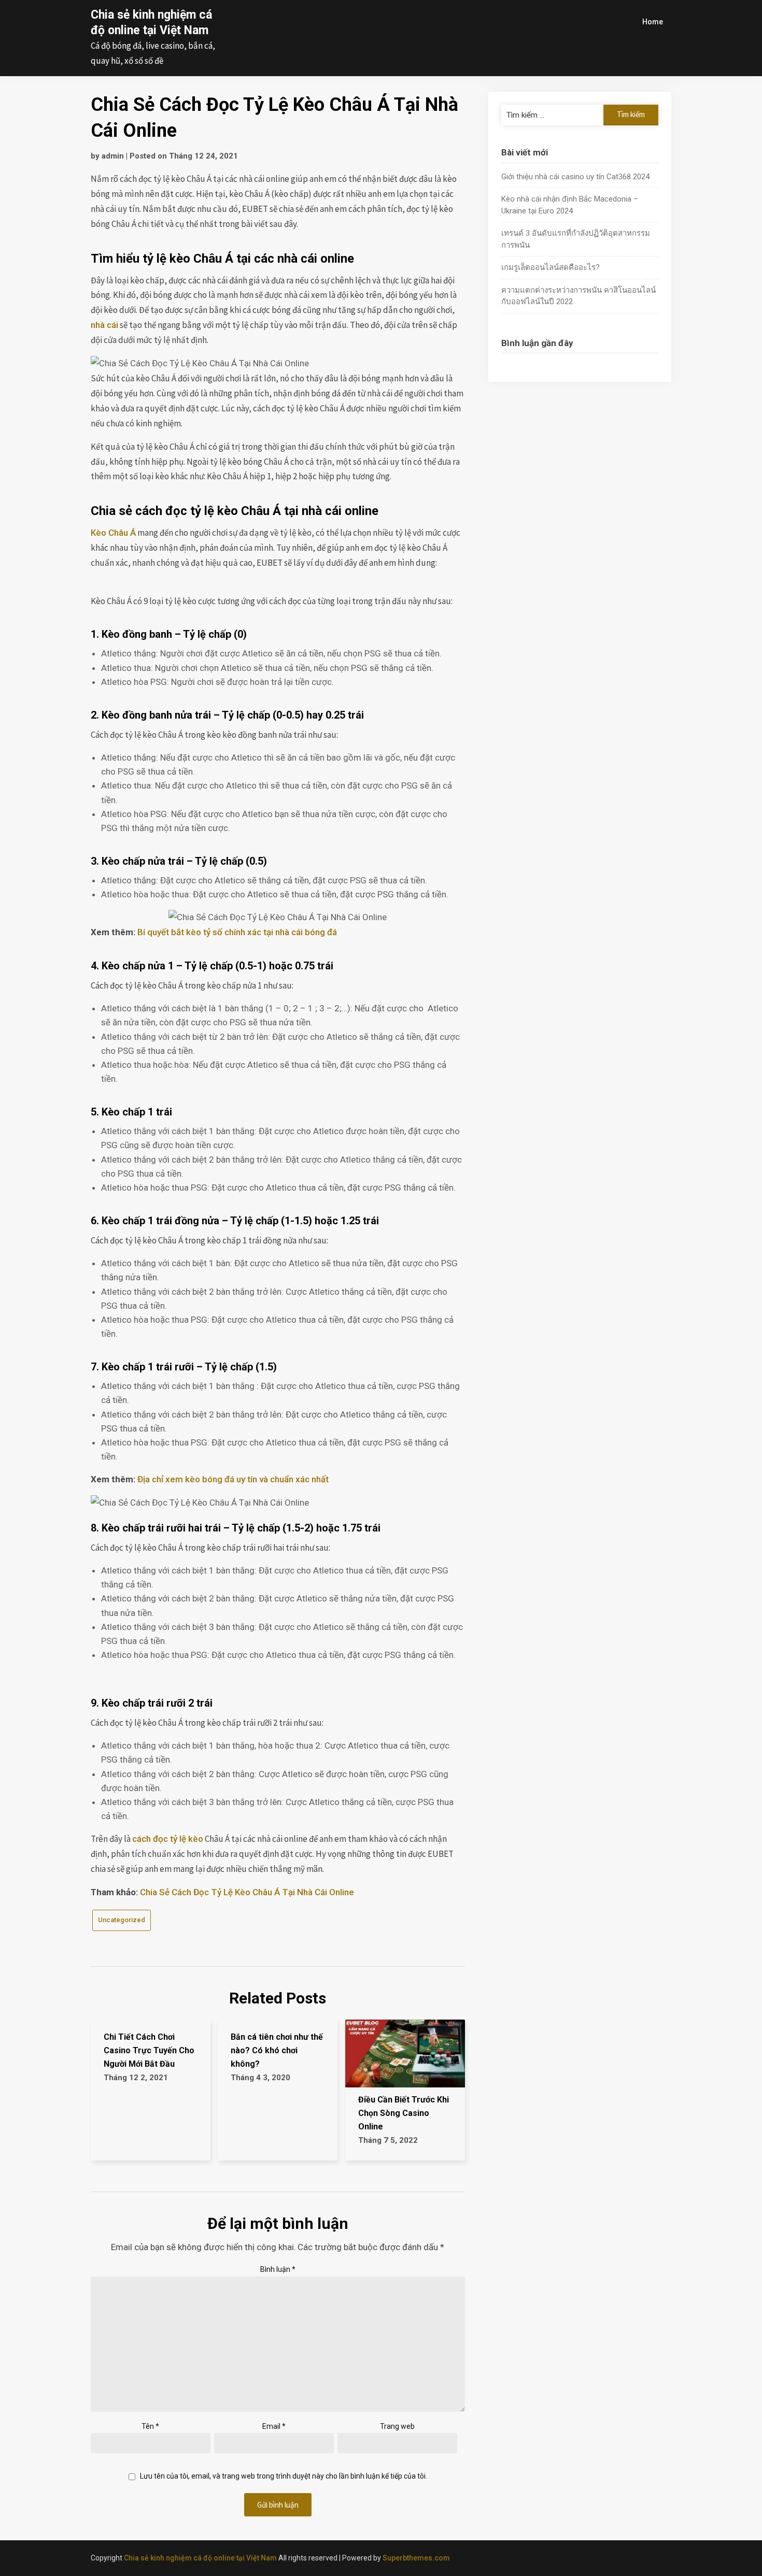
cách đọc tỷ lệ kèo (168, 1839)
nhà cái (104, 325)
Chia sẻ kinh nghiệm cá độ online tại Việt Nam (200, 2558)
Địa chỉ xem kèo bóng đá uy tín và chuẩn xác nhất (233, 1479)
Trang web (397, 2426)
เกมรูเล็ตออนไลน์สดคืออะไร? (551, 267)
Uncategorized (122, 1920)
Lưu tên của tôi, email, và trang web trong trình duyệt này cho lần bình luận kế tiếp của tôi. (284, 2476)
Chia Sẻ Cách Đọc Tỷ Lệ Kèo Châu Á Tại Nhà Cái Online (247, 1892)
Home (653, 22)
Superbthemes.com (416, 2558)
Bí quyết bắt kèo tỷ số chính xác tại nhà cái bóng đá (237, 932)
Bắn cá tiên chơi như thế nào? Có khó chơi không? (277, 2050)
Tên (150, 2426)
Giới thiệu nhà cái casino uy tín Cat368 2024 (575, 177)
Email (274, 2426)
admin (113, 156)
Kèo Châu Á (113, 533)
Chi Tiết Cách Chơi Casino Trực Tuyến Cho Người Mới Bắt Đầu (149, 2050)
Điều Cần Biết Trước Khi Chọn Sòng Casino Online (404, 2113)
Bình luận (278, 2269)
